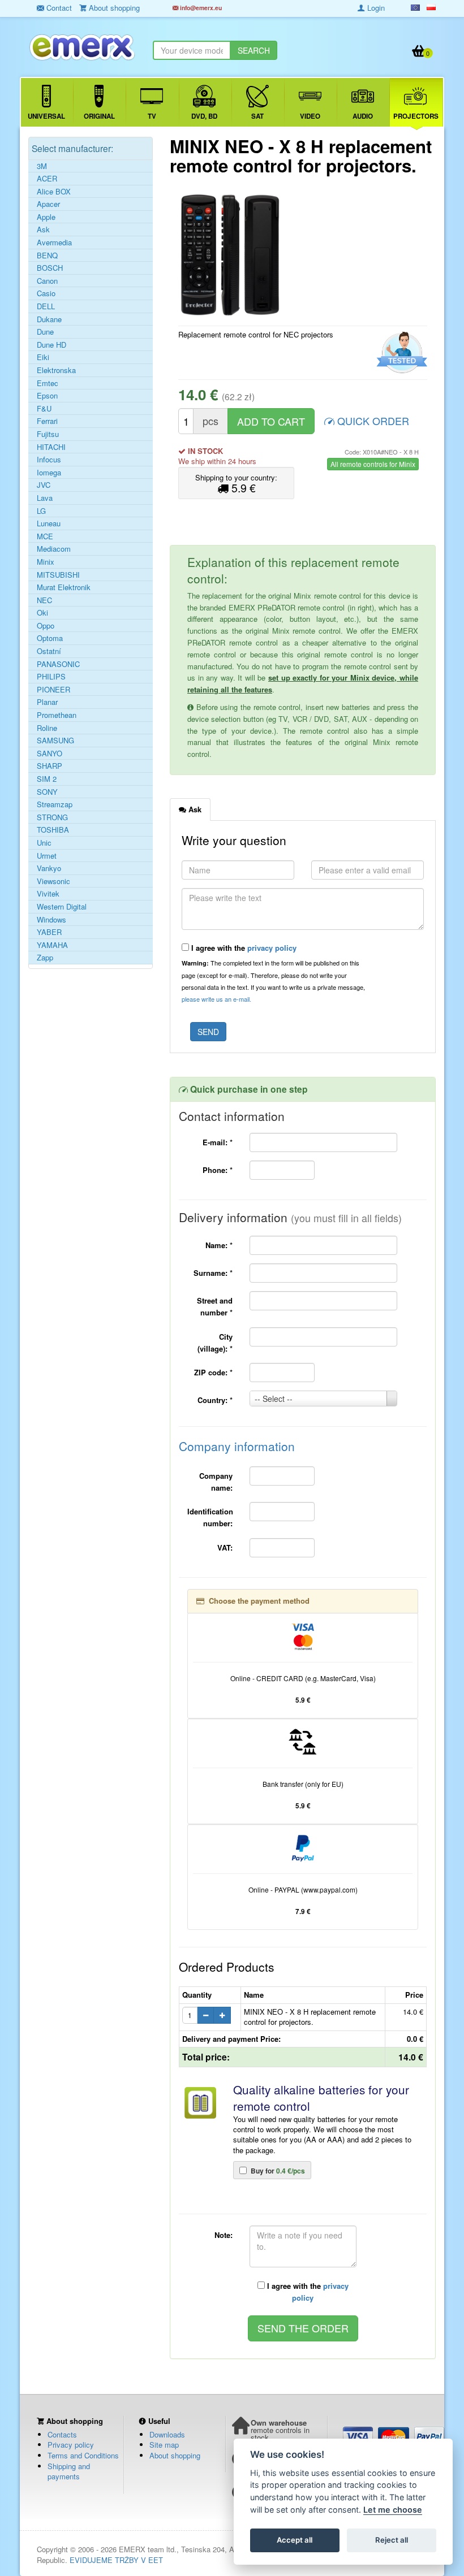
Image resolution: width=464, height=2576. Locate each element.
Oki (42, 613)
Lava (45, 498)
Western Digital (62, 907)
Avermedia (54, 243)
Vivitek (48, 894)
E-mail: (218, 1142)
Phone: (218, 1170)
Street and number (215, 1306)
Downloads (167, 2434)
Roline (47, 728)
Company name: (216, 1482)
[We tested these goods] (400, 353)
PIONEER (53, 690)
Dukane (49, 319)
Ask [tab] (194, 809)
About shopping (175, 2455)
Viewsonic (53, 881)
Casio (46, 293)
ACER (47, 179)
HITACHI (51, 447)
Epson (47, 396)
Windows (51, 920)
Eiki (43, 357)
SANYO (50, 754)
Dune (45, 332)
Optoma (50, 638)
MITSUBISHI (58, 575)
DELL (46, 306)
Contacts (62, 2434)
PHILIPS (51, 677)
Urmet (47, 856)
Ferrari (47, 421)
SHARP (50, 766)
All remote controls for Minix (373, 464)
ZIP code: (213, 1372)
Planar (47, 702)
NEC (44, 600)
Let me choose (393, 2510)
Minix (46, 562)
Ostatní (49, 651)
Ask (43, 230)
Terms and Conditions (83, 2455)
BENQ (47, 256)
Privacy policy (71, 2445)
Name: (219, 1245)
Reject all (392, 2540)
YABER (49, 932)
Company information (237, 1446)
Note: (224, 2235)
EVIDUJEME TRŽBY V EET (116, 2560)
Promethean (57, 715)
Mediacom (54, 549)
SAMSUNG (55, 741)
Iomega (49, 473)
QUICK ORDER (372, 421)
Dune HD (51, 345)
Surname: (213, 1273)
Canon (47, 281)
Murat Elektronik (64, 587)
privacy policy (272, 948)
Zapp (45, 958)
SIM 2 (47, 779)
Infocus (49, 460)
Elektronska (56, 370)
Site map (164, 2445)
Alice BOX (54, 192)
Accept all (295, 2540)
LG (41, 511)
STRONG (52, 817)
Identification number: (210, 1517)
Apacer (48, 204)
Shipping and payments (69, 2471)
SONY (47, 792)
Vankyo (49, 868)
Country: (215, 1400)
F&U (44, 409)
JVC (44, 485)
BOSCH (50, 268)
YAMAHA (52, 945)
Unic (44, 843)
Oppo (46, 626)
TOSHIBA (53, 830)
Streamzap (55, 804)
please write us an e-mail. (216, 999)
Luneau (49, 523)
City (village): (215, 1343)
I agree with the (243, 948)
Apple (46, 217)
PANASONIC (58, 664)
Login (375, 8)
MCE (45, 536)
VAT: (225, 1547)
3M (42, 166)
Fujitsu (48, 434)
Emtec (48, 383)
